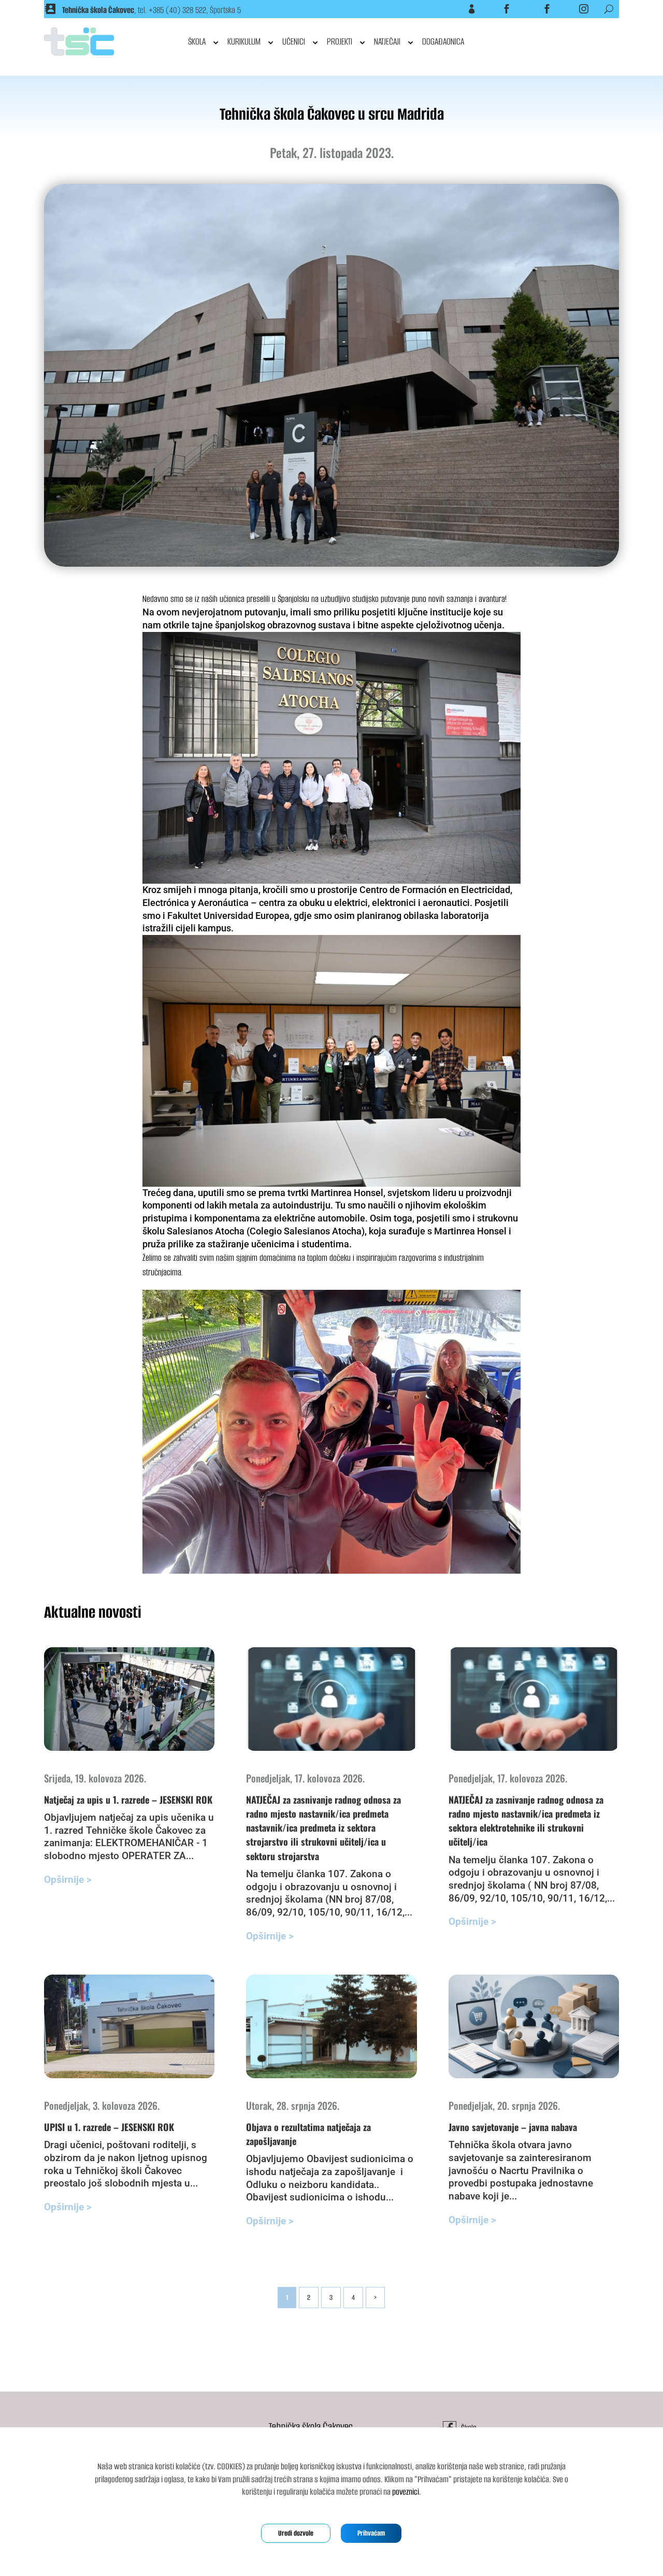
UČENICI (294, 41)
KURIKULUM (244, 41)
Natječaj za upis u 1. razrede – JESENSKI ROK (128, 1800)
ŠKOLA (197, 41)
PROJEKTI (340, 41)
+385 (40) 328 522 (177, 10)
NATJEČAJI (387, 41)
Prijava (459, 9)
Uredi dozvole (296, 2533)
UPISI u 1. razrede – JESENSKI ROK (109, 2127)
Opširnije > (68, 1880)
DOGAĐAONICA (443, 41)
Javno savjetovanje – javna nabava (513, 2127)
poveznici (406, 2492)
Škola (495, 9)
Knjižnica (533, 9)
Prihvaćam (371, 2533)
